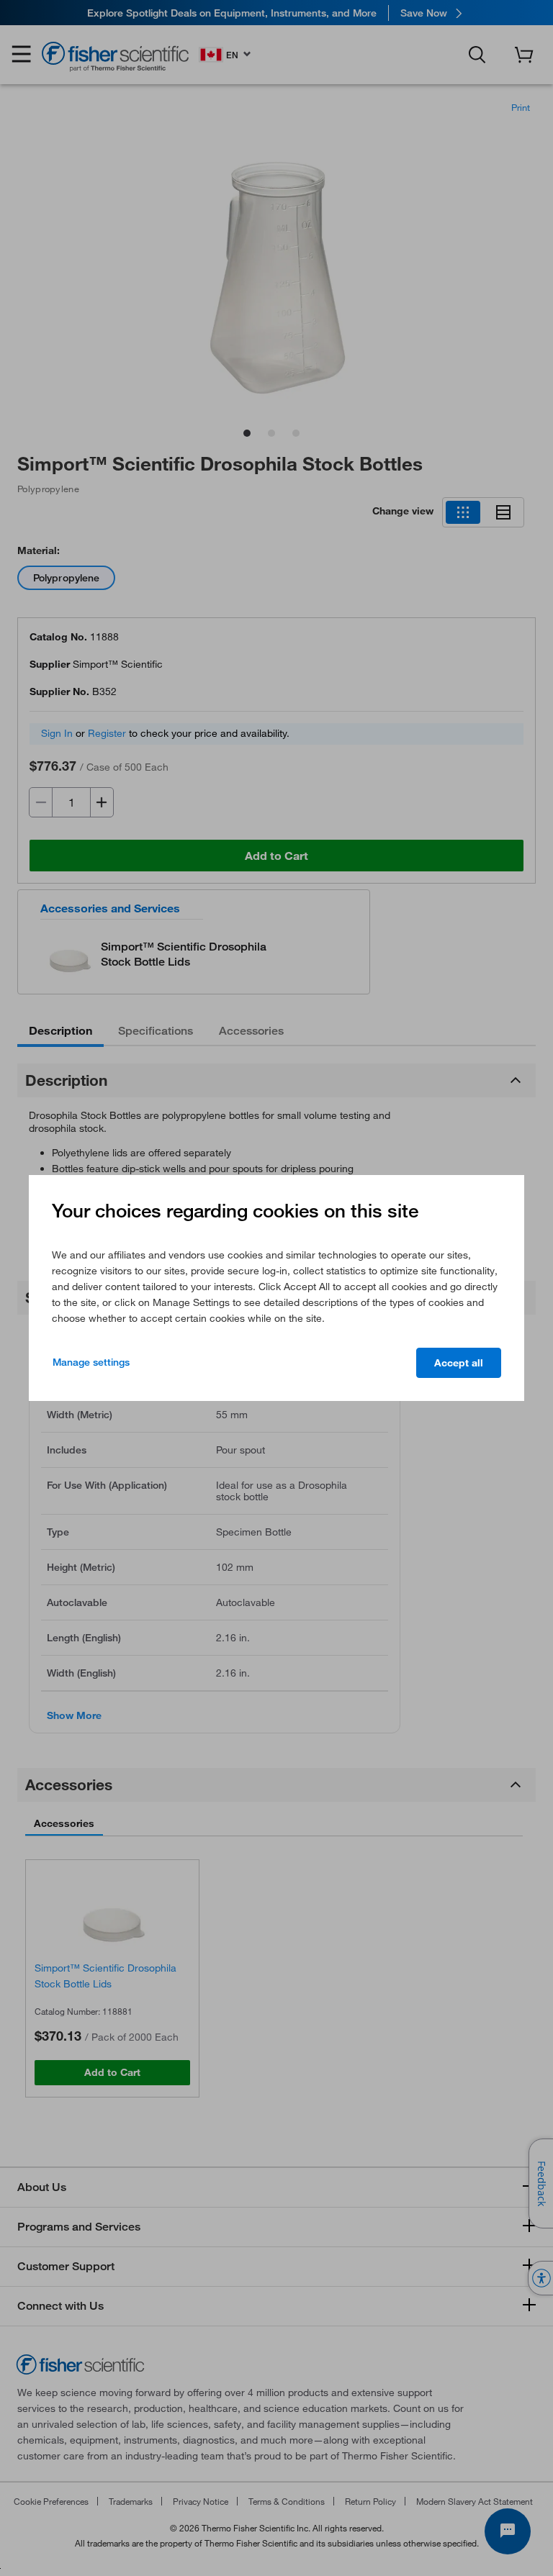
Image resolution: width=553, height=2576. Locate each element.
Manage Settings (91, 1362)
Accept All (459, 1363)
